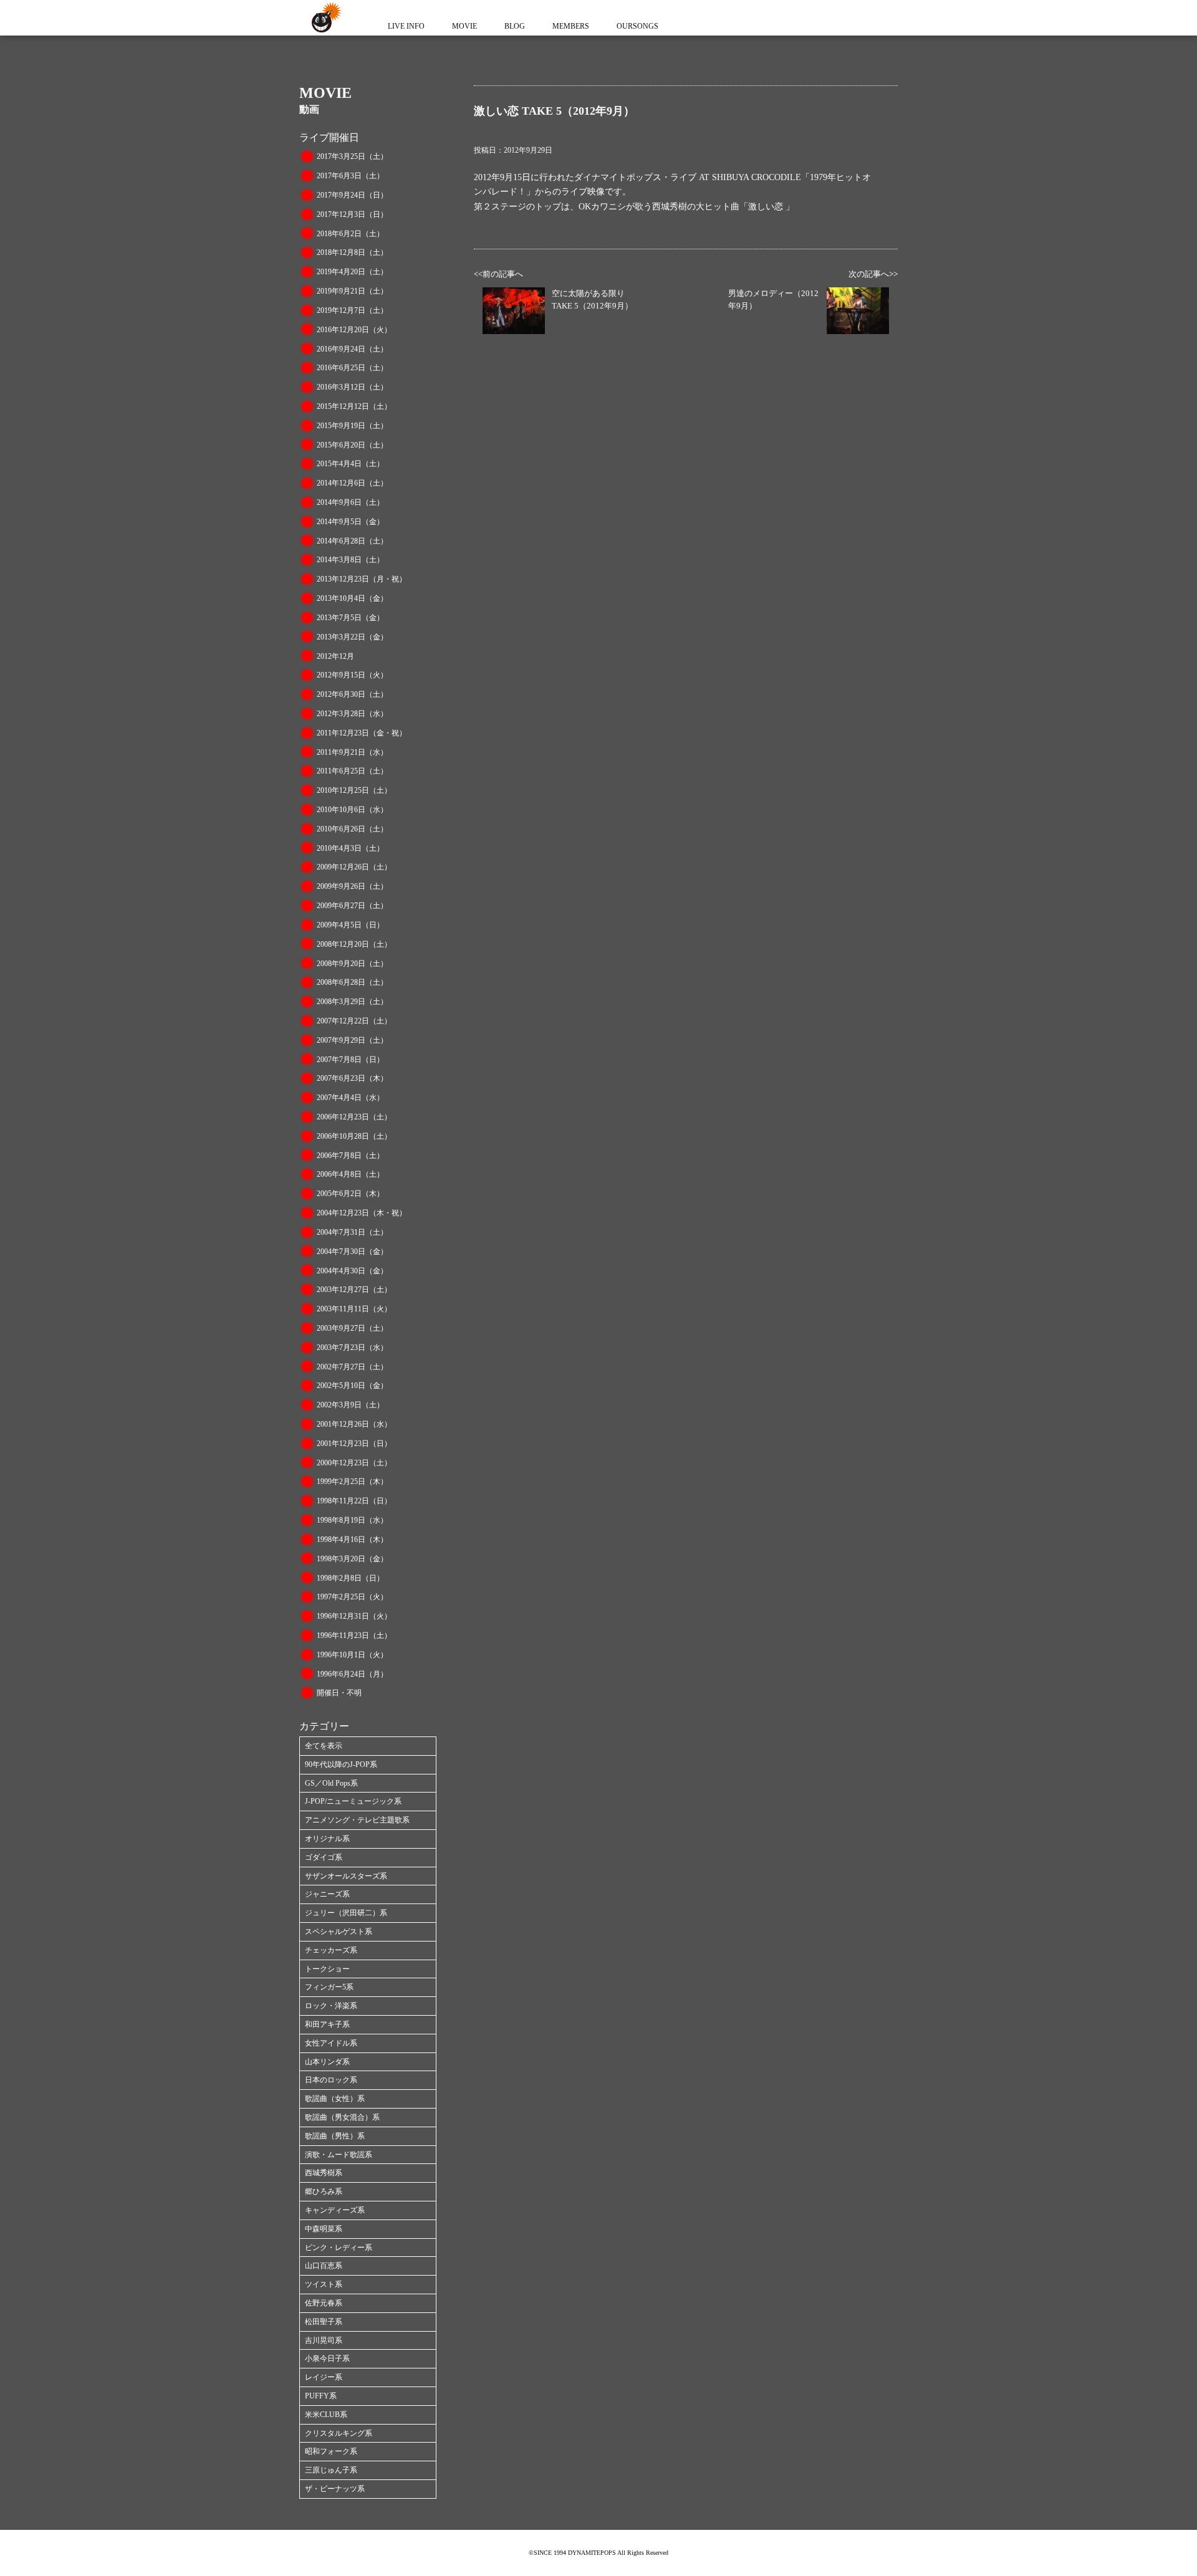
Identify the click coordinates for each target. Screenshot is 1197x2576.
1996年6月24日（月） (352, 1674)
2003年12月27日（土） (354, 1290)
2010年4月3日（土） (350, 848)
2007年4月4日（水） (350, 1098)
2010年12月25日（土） (354, 790)
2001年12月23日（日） (354, 1444)
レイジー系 (324, 2377)
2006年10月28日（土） (354, 1136)
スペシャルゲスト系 (339, 1932)
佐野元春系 (324, 2303)
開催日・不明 (339, 1693)
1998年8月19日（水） (352, 1520)
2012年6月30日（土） (352, 694)
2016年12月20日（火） (354, 330)
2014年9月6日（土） (350, 502)
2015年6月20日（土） (352, 445)
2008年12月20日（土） (354, 944)
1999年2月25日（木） (352, 1482)
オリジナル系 (327, 1839)
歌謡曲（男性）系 (335, 2136)
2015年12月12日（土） (354, 406)
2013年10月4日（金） (352, 598)
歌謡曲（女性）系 (335, 2099)
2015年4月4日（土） (350, 464)
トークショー (327, 1969)
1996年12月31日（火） (354, 1616)
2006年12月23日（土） (354, 1117)
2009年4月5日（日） (350, 925)
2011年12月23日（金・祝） (362, 733)
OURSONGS (637, 26)
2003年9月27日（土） (352, 1328)
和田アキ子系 (327, 2024)
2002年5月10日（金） (352, 1386)
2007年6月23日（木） (352, 1078)
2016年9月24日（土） (352, 349)
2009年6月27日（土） (352, 906)
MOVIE (464, 26)
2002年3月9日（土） (350, 1405)
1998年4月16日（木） (352, 1539)
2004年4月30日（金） (352, 1271)
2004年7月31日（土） (352, 1232)
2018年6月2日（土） (350, 234)
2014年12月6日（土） (352, 483)
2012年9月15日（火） (352, 675)
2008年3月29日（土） (352, 1002)
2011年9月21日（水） (352, 752)
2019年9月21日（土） (352, 291)
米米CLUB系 (326, 2415)
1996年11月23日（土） (354, 1635)
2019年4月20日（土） (352, 272)
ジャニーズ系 (327, 1894)
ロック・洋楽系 (331, 2006)
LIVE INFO (406, 26)
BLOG (515, 26)
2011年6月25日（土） (352, 771)
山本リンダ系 (327, 2062)
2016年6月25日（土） (352, 368)
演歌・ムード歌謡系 (339, 2155)
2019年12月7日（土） (352, 310)
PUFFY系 (321, 2396)
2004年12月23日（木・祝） (362, 1213)
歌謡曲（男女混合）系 (342, 2117)
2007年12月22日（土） (354, 1021)
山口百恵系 (324, 2266)
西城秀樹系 (324, 2173)
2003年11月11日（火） (354, 1309)
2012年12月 (335, 656)
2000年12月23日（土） (354, 1463)
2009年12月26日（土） (354, 867)
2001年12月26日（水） (354, 1424)
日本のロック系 (331, 2080)
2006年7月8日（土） (350, 1156)
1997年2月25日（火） (352, 1597)
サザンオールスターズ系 (346, 1876)
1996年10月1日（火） (352, 1655)
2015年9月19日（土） (352, 426)
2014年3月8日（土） (350, 560)
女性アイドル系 (331, 2043)
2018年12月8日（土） (352, 252)
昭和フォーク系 (331, 2451)
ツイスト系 (324, 2284)
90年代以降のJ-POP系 (341, 1764)
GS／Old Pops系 (331, 1783)
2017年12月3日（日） (352, 214)
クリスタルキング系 (339, 2433)
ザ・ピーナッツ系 (335, 2489)
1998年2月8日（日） (350, 1578)
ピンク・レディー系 (339, 2248)
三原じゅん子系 (331, 2470)
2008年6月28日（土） (352, 982)
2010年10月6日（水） (352, 810)
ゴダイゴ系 (324, 1857)
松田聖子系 (324, 2322)
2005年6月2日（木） (350, 1194)
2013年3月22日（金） (352, 637)
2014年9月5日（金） (350, 522)
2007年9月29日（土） (352, 1040)
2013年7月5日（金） (350, 618)
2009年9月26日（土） (352, 886)
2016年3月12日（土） (352, 387)
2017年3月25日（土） (352, 156)
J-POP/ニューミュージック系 (353, 1801)
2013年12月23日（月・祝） (362, 579)
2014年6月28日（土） (352, 541)
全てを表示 (324, 1746)
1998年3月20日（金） (352, 1559)
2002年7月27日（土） (352, 1367)
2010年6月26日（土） (352, 829)
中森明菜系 (324, 2229)
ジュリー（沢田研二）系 (346, 1913)
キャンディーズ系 (335, 2210)
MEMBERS (571, 26)
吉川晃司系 (324, 2340)
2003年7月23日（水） (352, 1348)
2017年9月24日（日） (352, 195)
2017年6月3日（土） (350, 176)
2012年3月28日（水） (352, 714)
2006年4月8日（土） (350, 1174)
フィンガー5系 (329, 1987)
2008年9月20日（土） (352, 964)
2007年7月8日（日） (350, 1060)
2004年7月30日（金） (352, 1252)
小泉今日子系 (327, 2358)
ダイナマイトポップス (324, 18)
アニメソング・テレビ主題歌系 (357, 1820)
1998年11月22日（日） (354, 1501)
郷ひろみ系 (324, 2191)
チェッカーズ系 (331, 1950)
